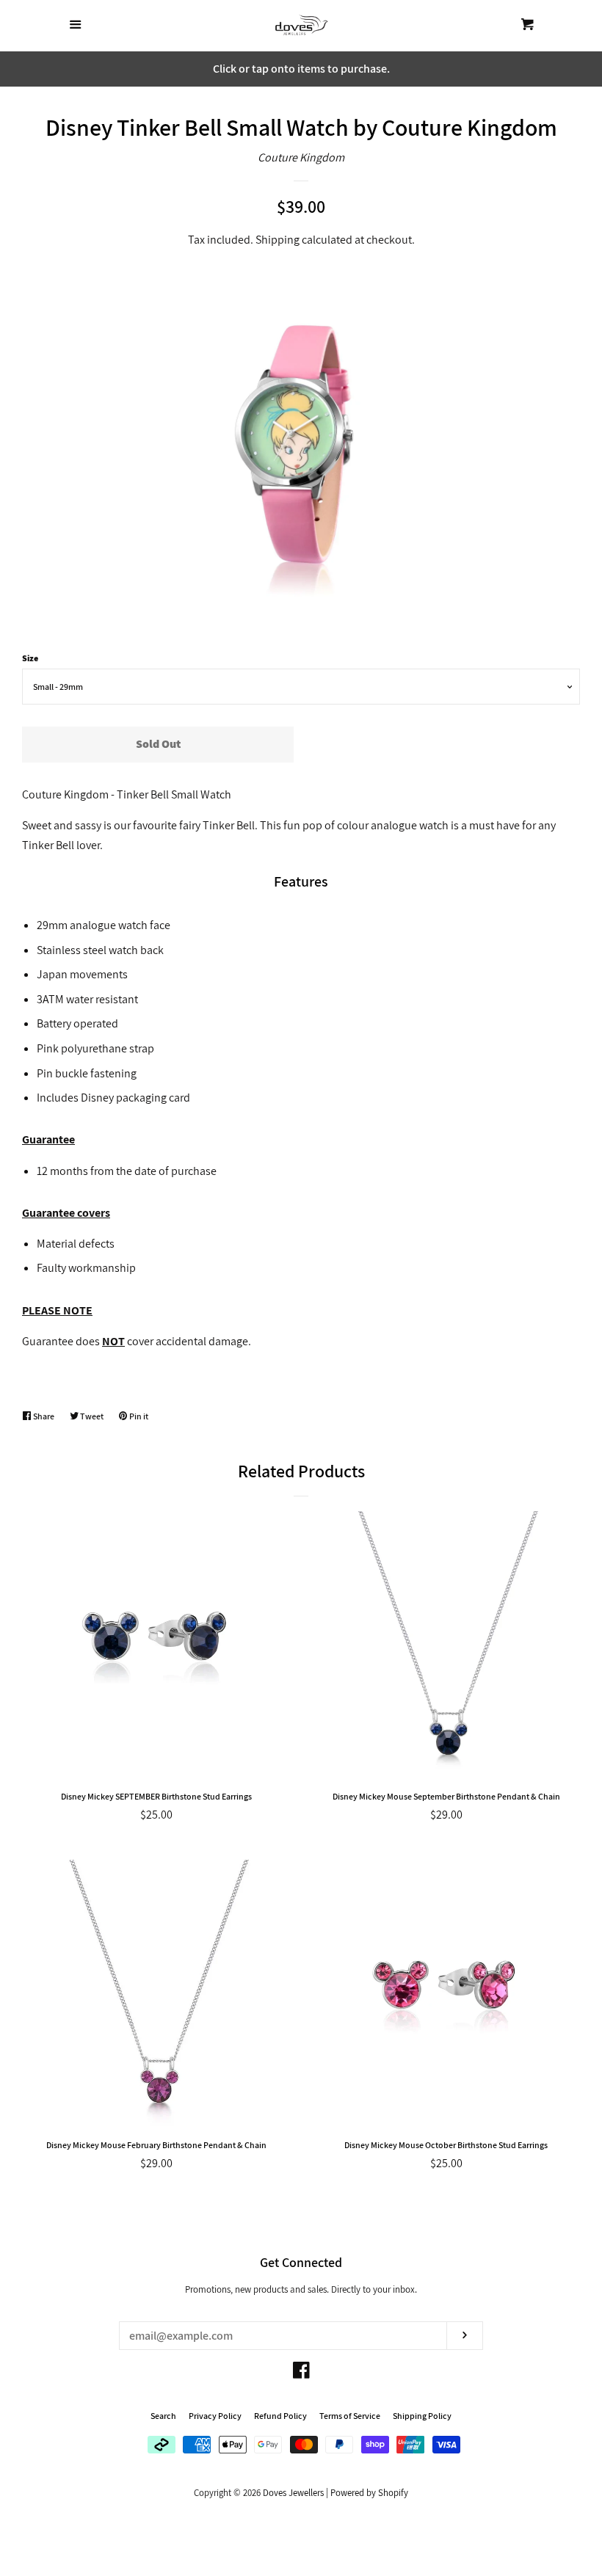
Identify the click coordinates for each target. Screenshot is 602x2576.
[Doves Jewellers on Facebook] (301, 2373)
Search (163, 2416)
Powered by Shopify (369, 2493)
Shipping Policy (422, 2416)
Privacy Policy (215, 2416)
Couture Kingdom (301, 157)
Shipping (278, 240)
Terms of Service (350, 2416)
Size (30, 658)
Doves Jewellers (293, 2493)
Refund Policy (280, 2416)
